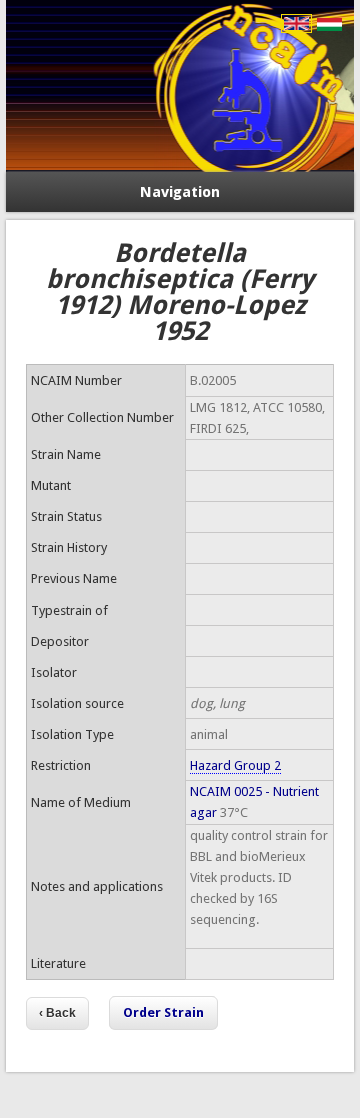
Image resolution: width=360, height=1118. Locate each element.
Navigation (180, 192)
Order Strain (163, 1012)
